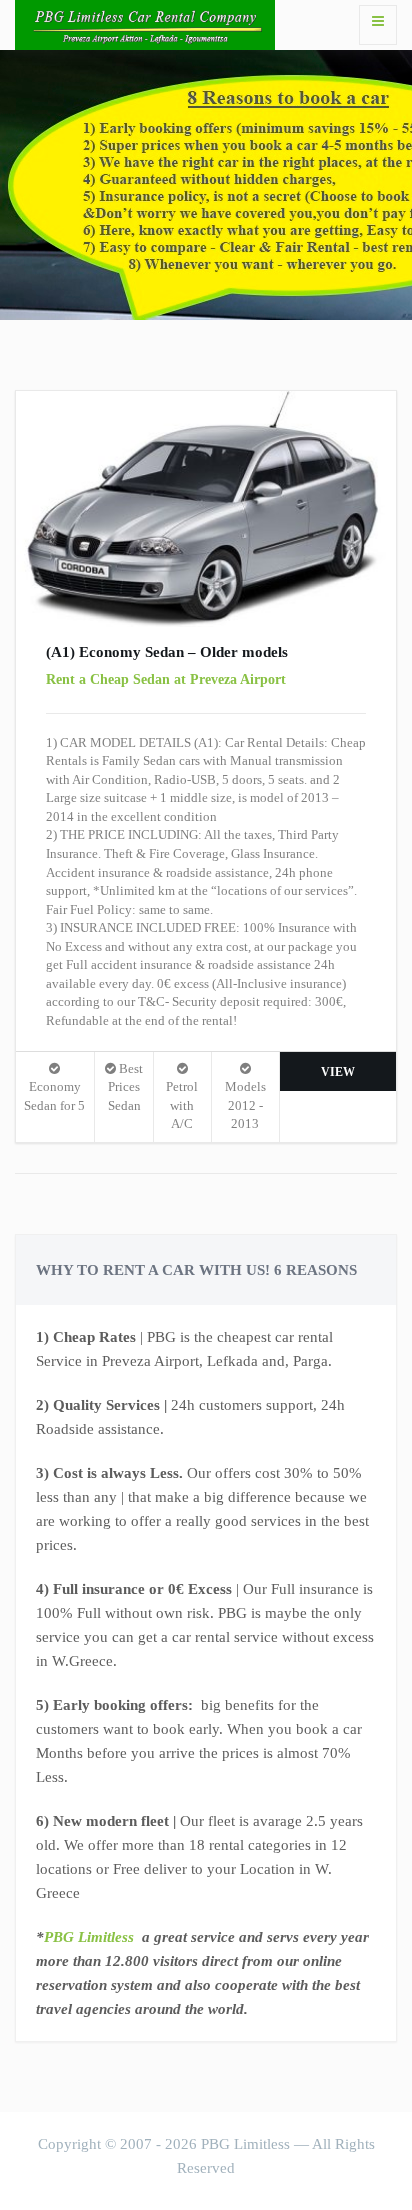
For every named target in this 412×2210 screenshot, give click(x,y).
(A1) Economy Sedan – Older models (167, 652)
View (338, 1072)
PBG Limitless (89, 1937)
